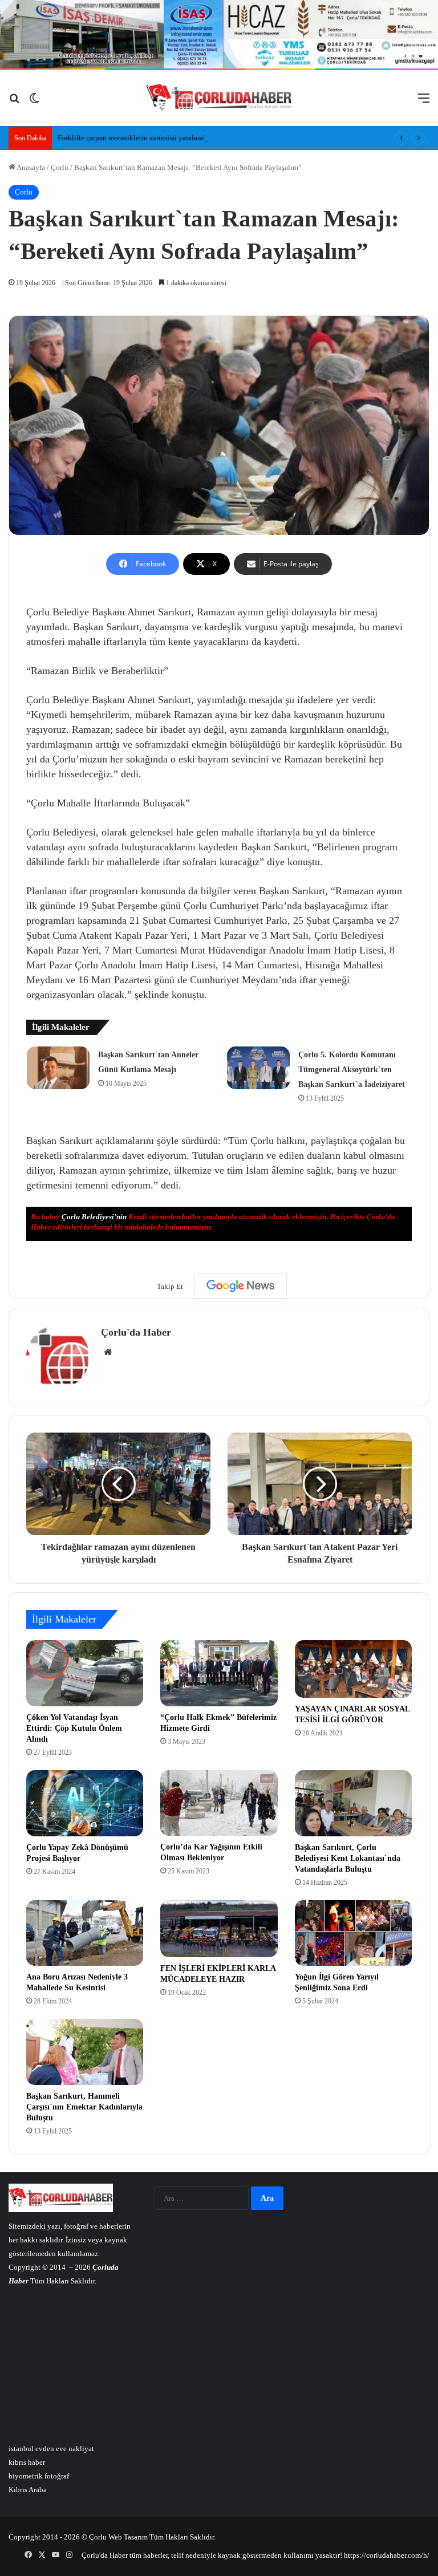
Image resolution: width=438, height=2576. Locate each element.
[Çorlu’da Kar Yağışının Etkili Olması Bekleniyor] (219, 1803)
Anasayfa (30, 167)
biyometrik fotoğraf (39, 2476)
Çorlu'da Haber (136, 1332)
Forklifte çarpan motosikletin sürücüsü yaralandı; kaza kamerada (157, 138)
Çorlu (60, 167)
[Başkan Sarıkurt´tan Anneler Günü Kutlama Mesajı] (58, 1068)
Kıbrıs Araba (28, 2490)
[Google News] (241, 1286)
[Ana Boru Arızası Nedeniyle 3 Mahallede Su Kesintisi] (85, 1933)
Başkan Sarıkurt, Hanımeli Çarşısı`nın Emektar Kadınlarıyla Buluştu (84, 2107)
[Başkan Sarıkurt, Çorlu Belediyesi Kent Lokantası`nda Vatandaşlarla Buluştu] (353, 1803)
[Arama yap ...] (14, 102)
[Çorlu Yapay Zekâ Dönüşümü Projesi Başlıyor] (85, 1803)
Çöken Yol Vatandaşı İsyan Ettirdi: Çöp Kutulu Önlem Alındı (74, 1728)
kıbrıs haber (27, 2462)
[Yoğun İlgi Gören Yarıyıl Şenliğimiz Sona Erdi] (353, 1933)
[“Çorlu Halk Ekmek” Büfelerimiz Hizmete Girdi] (219, 1673)
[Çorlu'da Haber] (219, 98)
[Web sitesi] (108, 1352)
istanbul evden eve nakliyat (51, 2449)
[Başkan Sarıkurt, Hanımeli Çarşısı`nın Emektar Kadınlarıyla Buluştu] (85, 2052)
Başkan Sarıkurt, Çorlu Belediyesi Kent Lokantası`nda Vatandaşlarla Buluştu (348, 1858)
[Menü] (424, 102)
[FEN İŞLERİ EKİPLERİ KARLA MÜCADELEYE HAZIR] (219, 1929)
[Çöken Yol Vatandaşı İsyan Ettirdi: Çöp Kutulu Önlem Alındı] (85, 1673)
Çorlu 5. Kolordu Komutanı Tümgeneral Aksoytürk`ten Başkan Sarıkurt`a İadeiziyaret (352, 1070)
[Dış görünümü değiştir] (34, 102)
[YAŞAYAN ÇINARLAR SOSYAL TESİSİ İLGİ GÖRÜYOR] (353, 1669)
